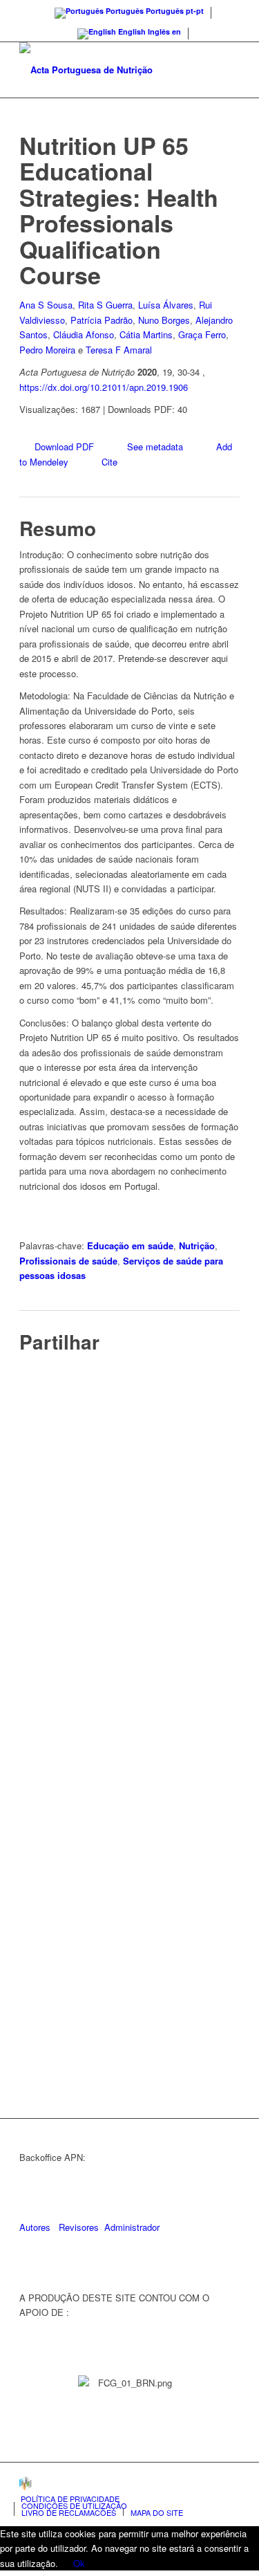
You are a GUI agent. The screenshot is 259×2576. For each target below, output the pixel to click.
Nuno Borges (164, 320)
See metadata (155, 447)
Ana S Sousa (46, 305)
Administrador (132, 2227)
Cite (109, 462)
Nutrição (197, 1245)
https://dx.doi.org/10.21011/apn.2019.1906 (104, 387)
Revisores (77, 2227)
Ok (79, 2563)
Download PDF (64, 447)
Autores (35, 2227)
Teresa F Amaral (119, 350)
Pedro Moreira (47, 350)
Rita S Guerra (105, 305)
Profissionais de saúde (68, 1261)
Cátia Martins (146, 334)
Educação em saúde (130, 1245)
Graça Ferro (202, 334)
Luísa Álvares (166, 305)
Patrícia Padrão (102, 320)
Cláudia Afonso (84, 334)
